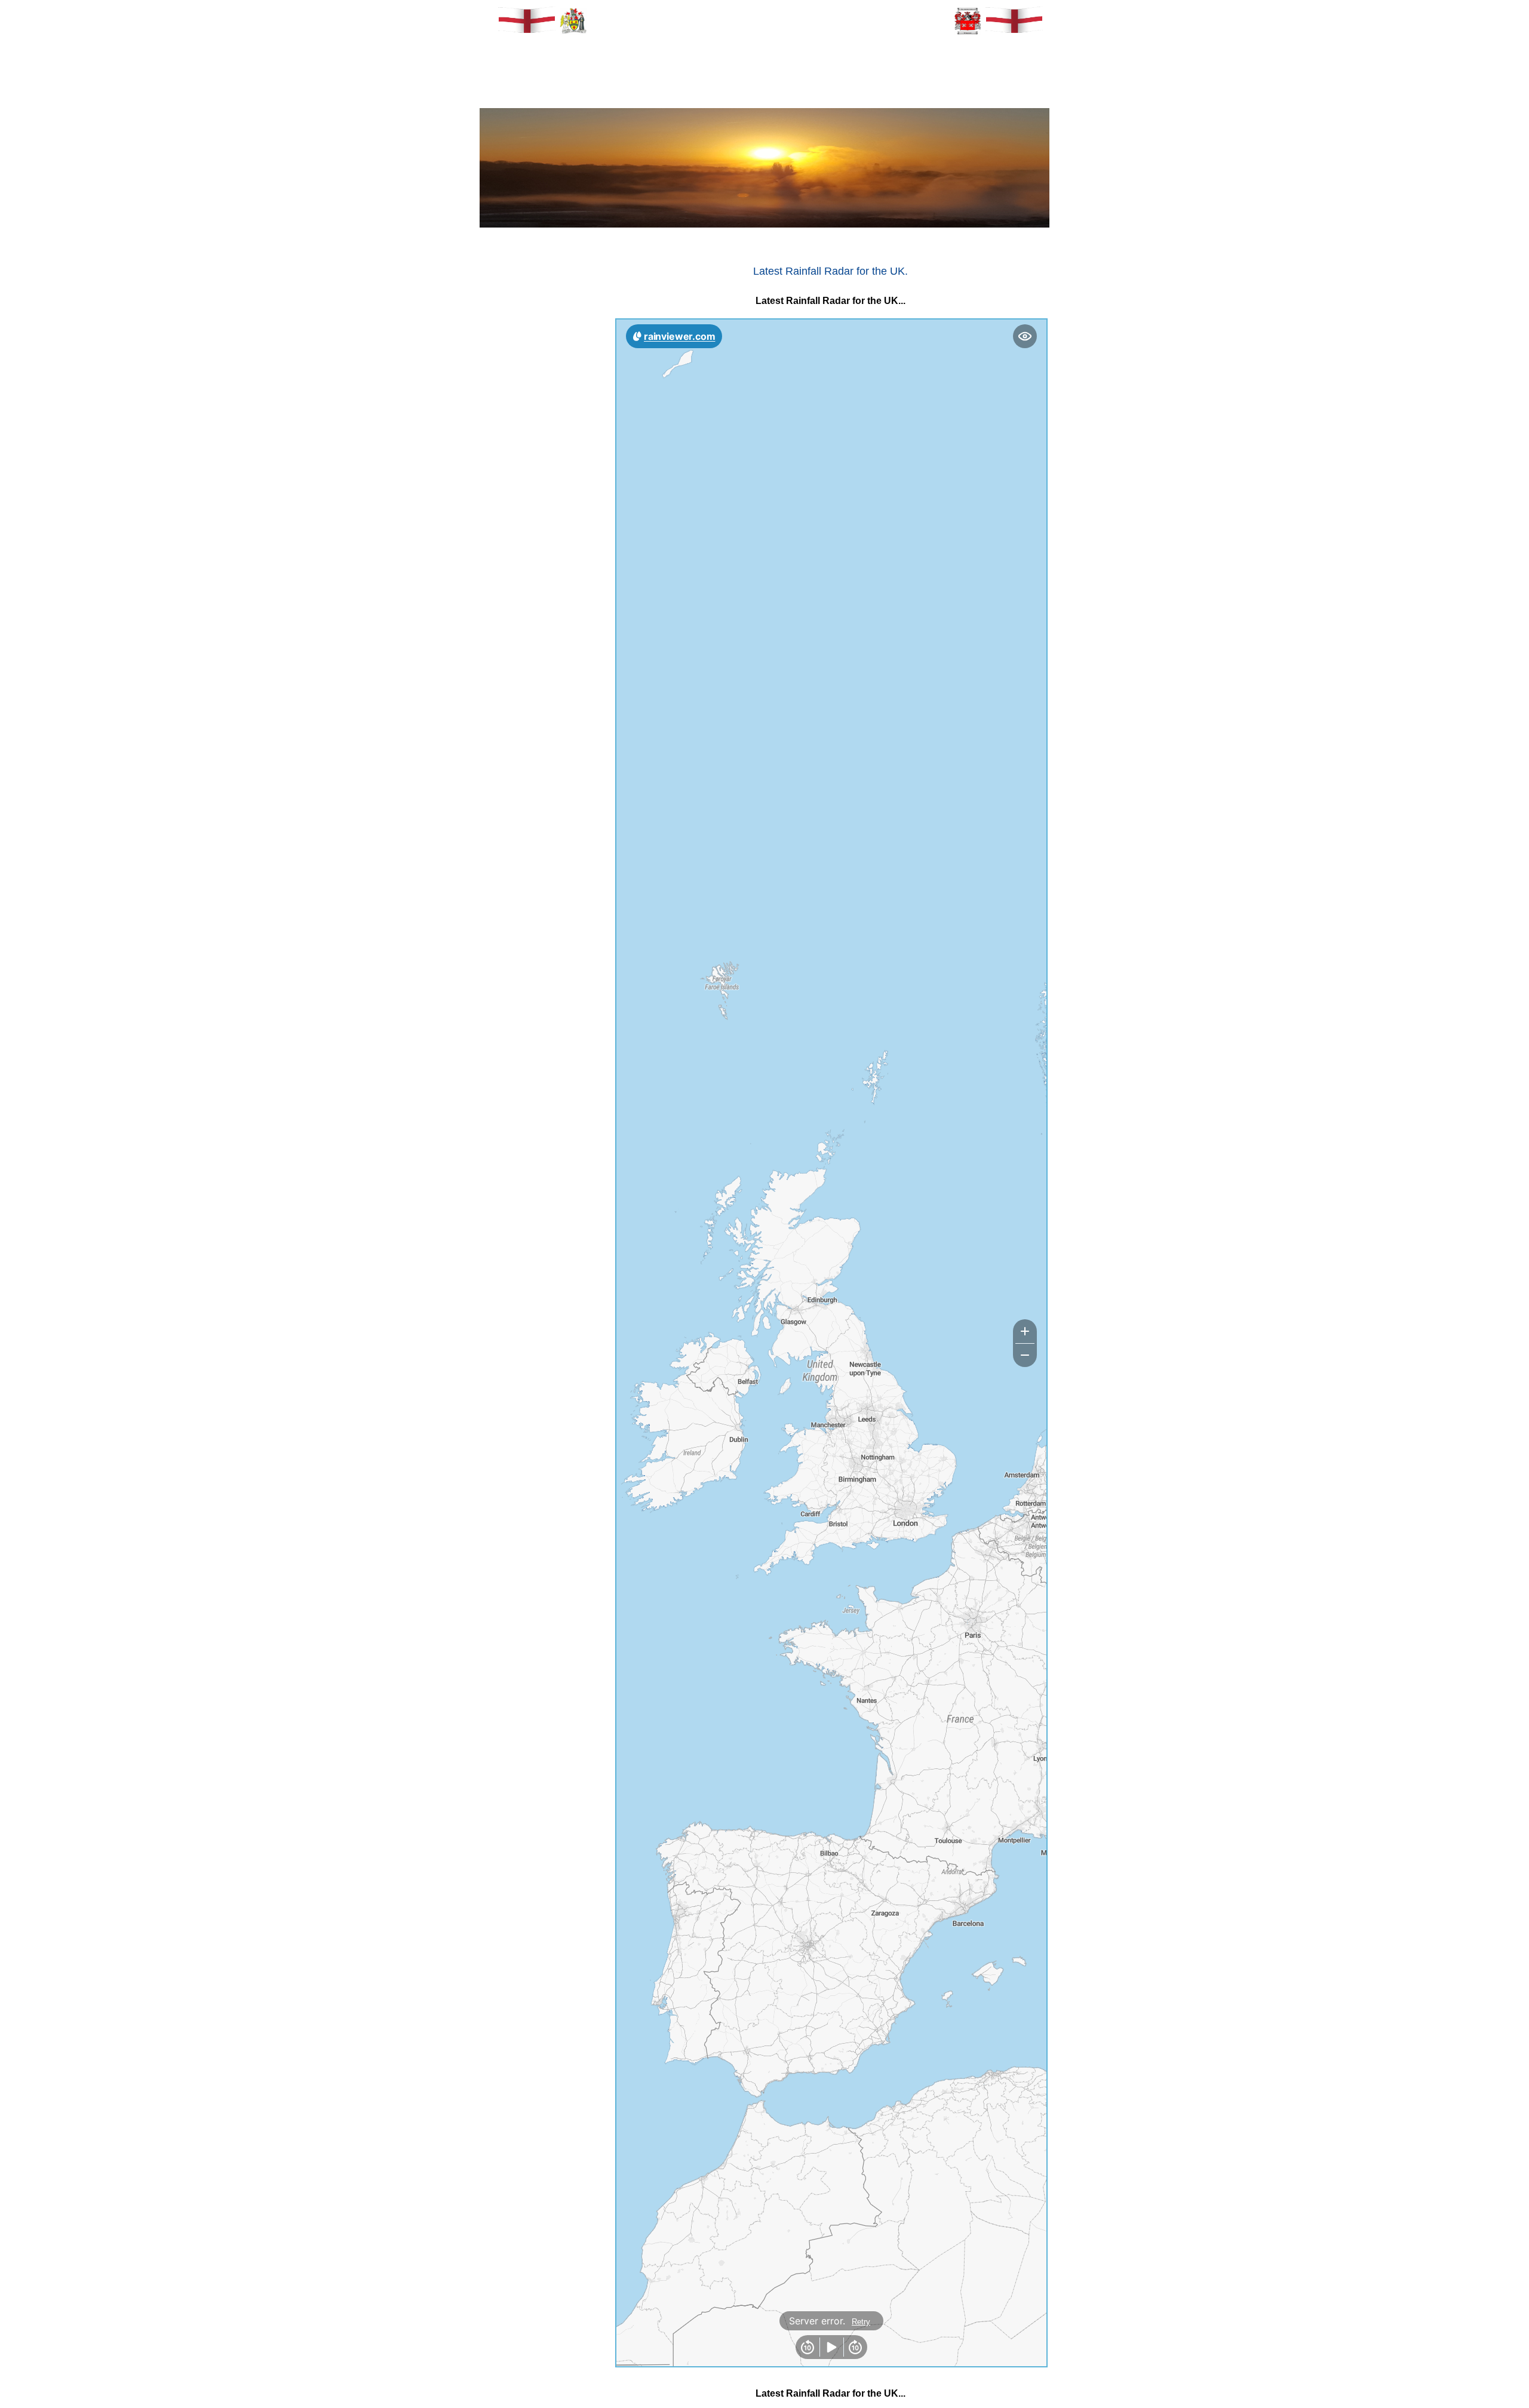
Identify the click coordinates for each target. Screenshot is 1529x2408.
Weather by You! (541, 1855)
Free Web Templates (537, 1877)
